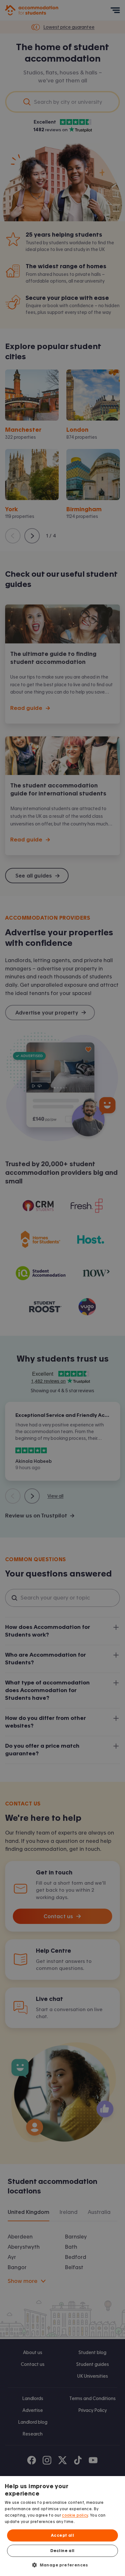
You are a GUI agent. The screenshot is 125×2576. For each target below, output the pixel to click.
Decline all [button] (62, 2551)
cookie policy (75, 2515)
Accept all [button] (63, 2535)
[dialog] (63, 2526)
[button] (63, 2565)
